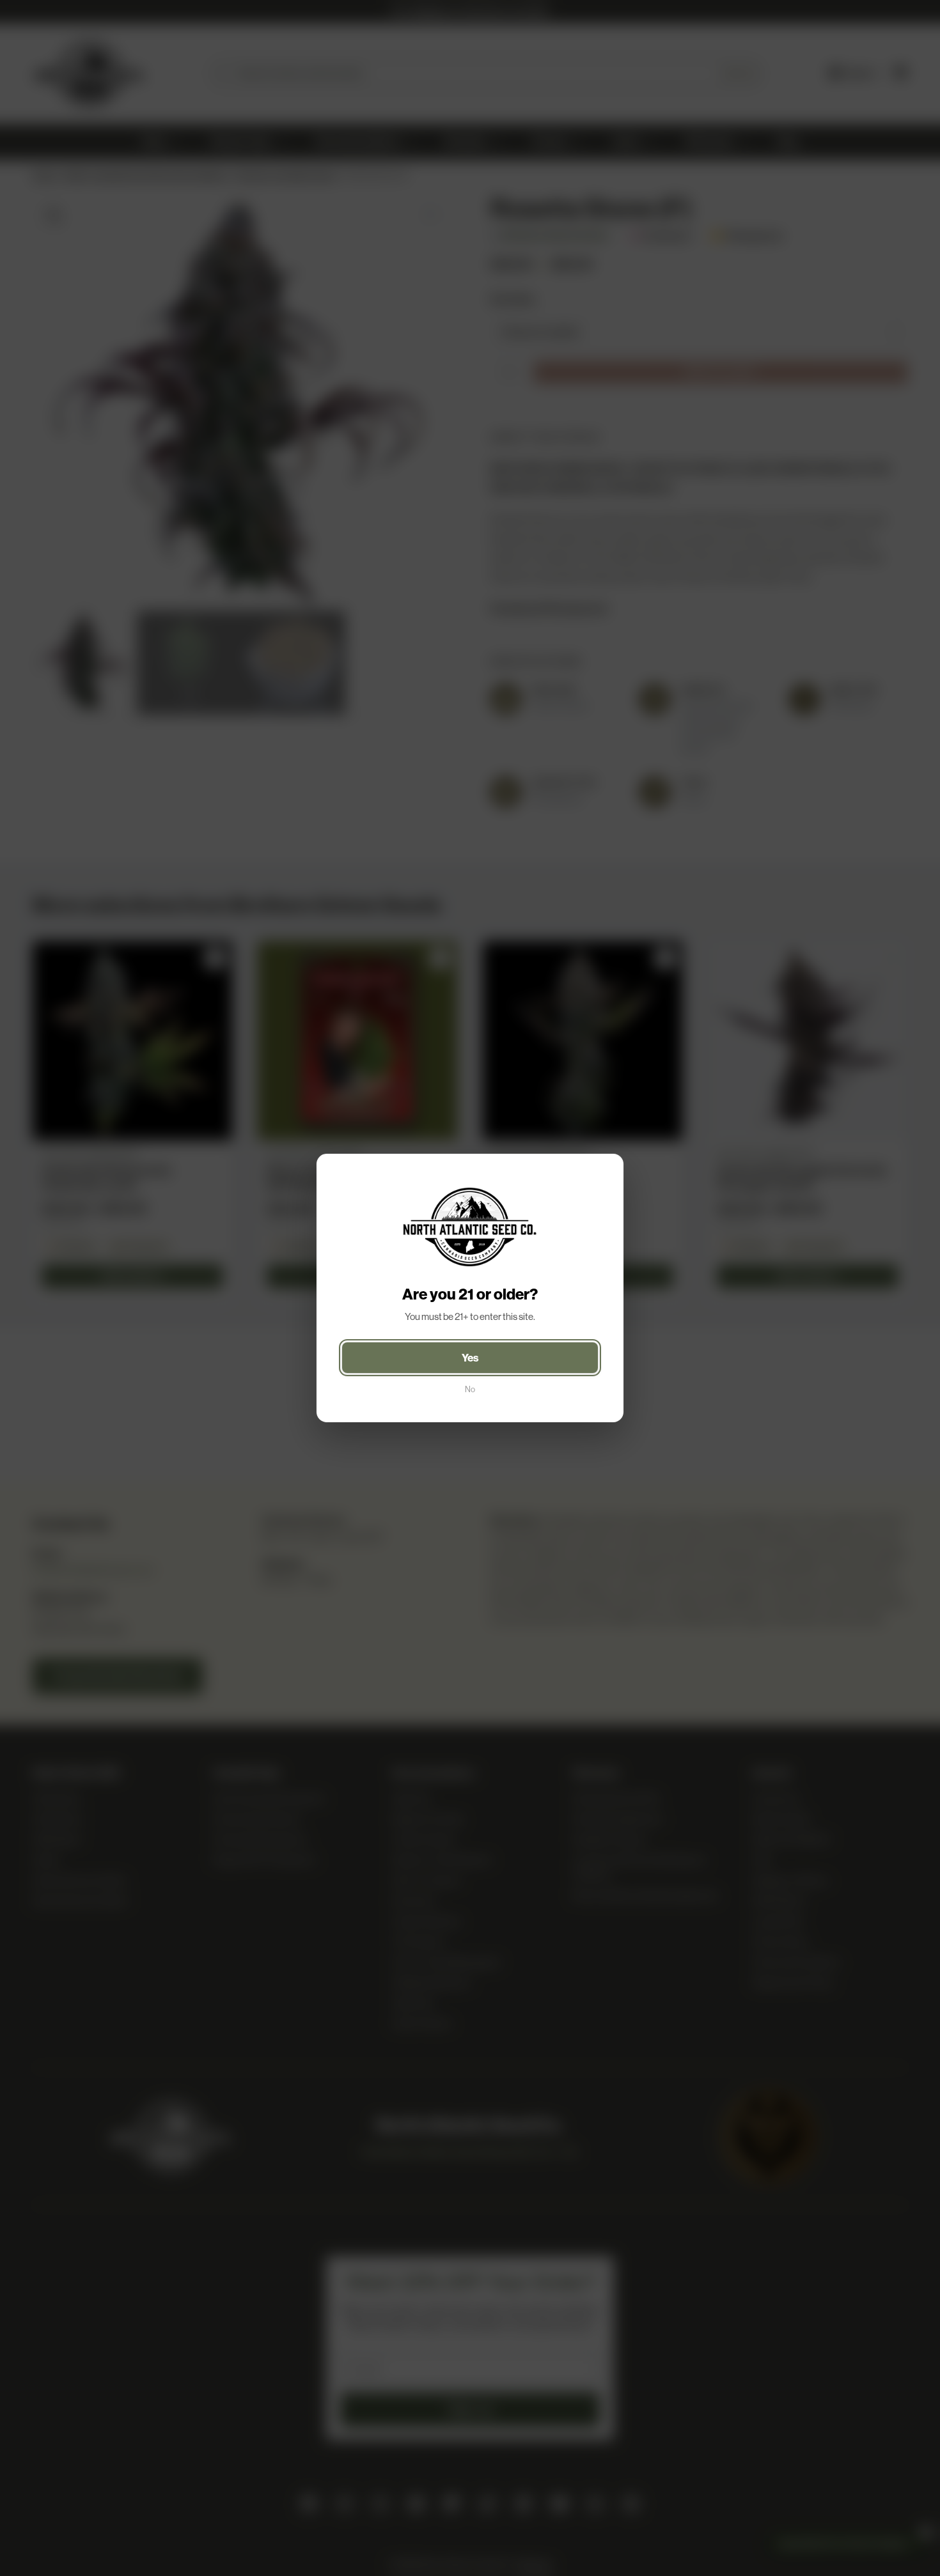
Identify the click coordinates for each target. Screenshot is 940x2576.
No (470, 1389)
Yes (470, 1358)
